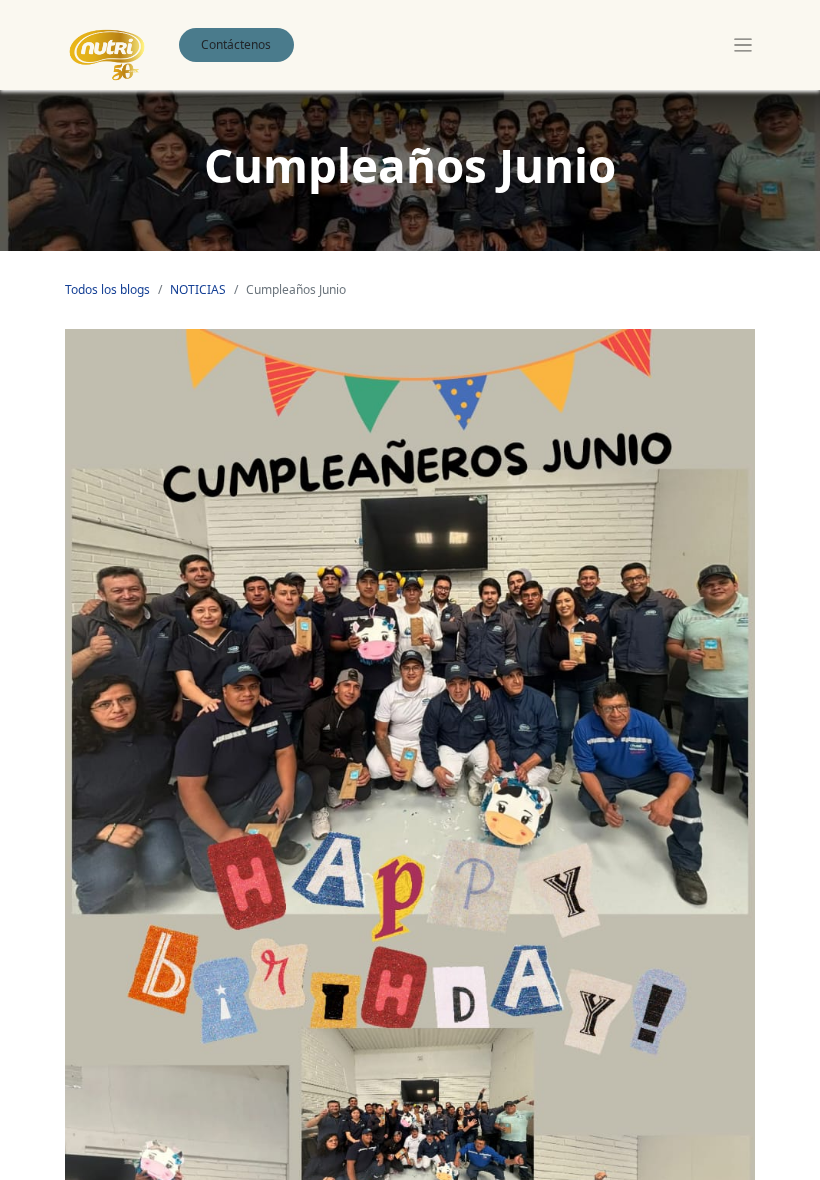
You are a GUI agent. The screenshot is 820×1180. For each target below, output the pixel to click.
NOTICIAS (198, 289)
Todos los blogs (107, 289)
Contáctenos (236, 44)
